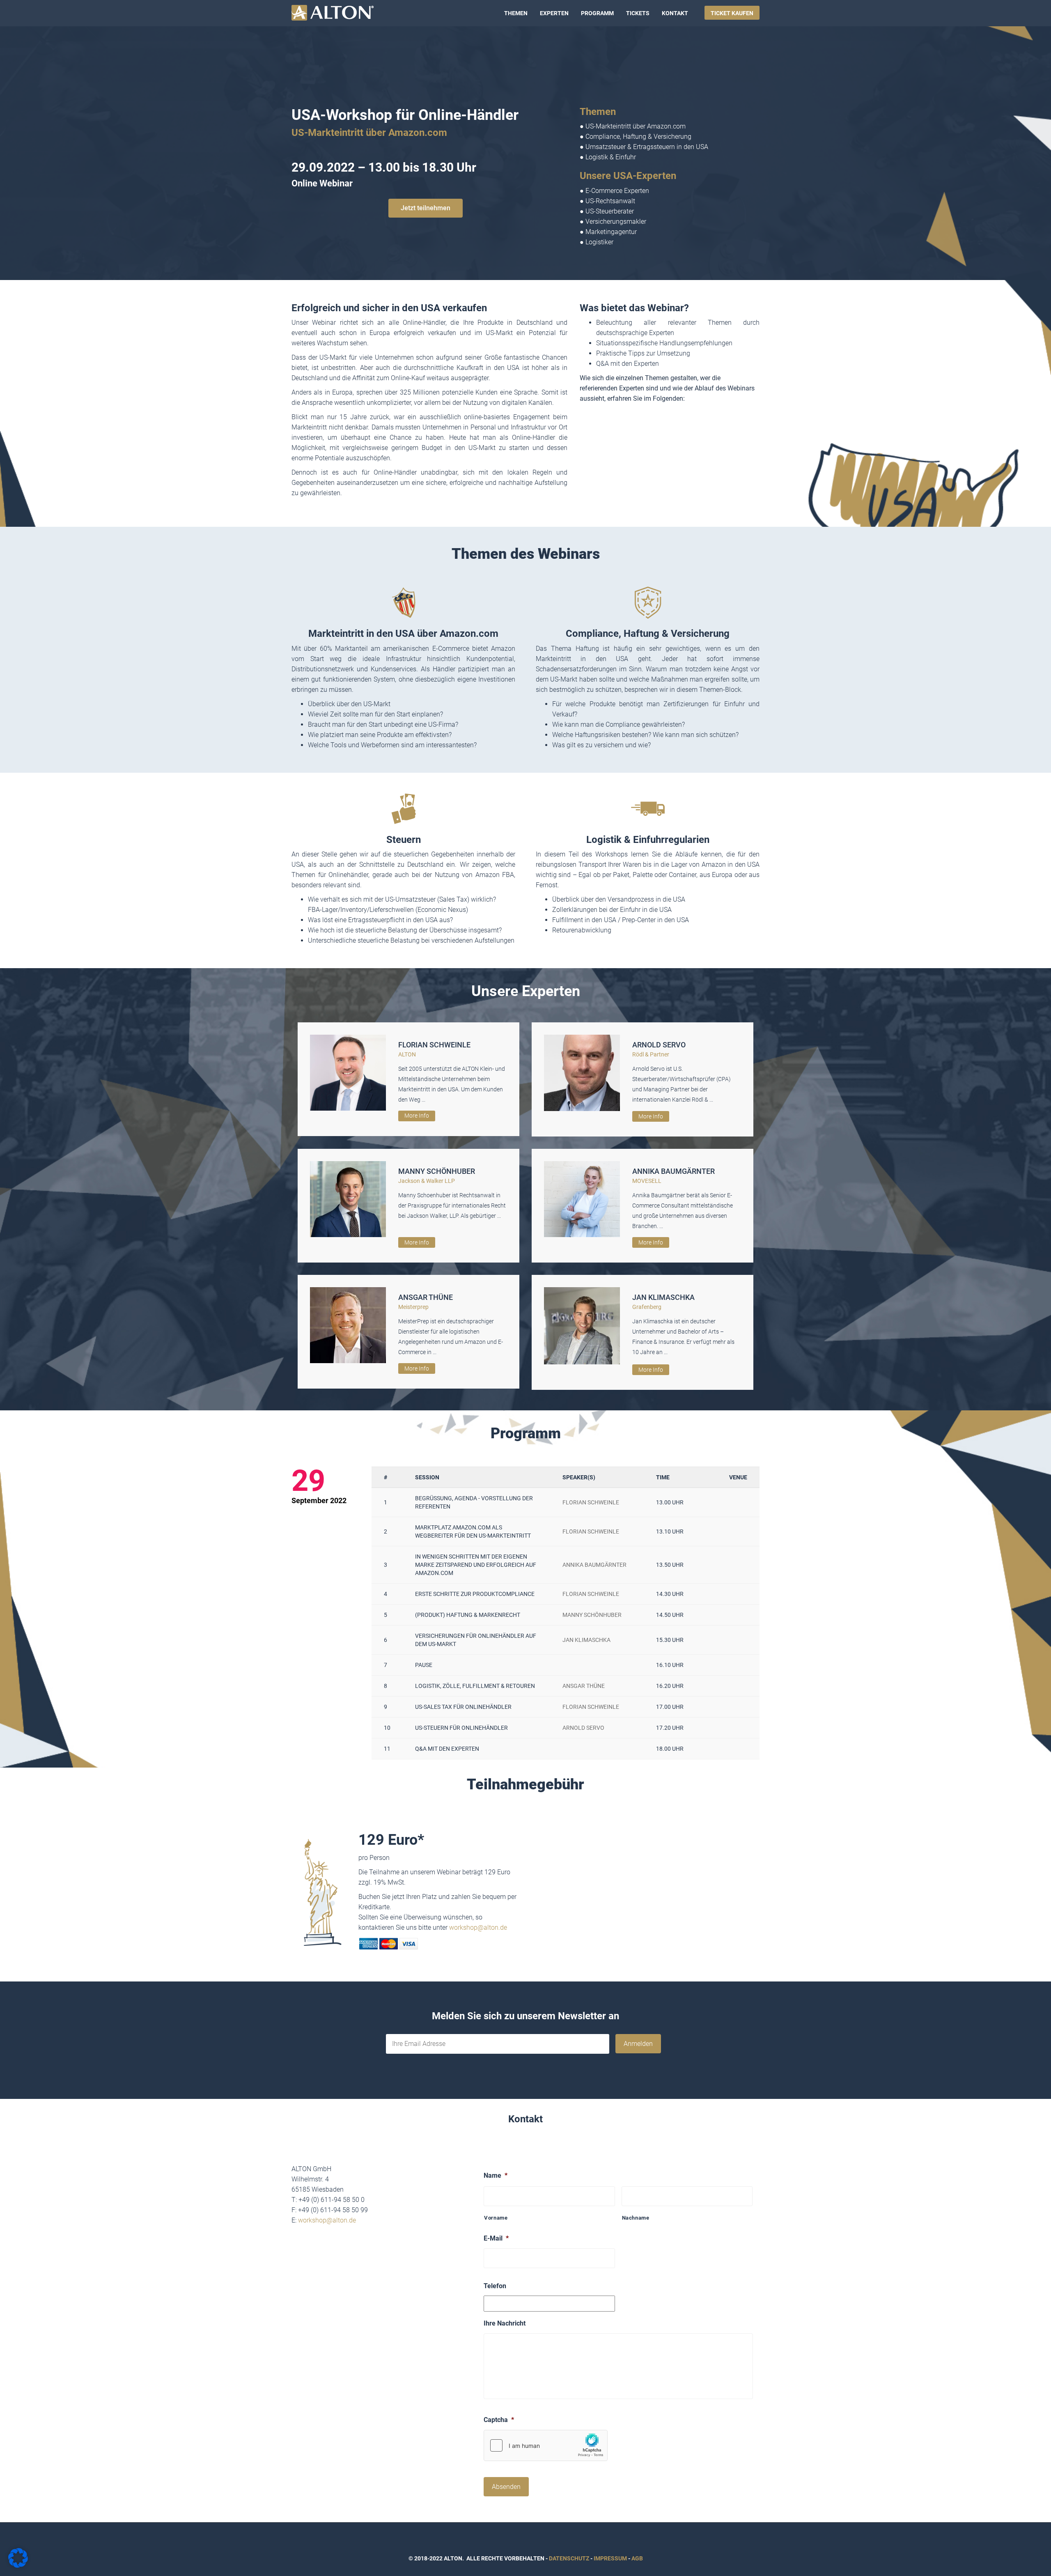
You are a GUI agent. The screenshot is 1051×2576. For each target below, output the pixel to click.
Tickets (638, 13)
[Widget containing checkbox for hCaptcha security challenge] (546, 2445)
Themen (516, 13)
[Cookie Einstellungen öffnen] (18, 2566)
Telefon (495, 2286)
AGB (637, 2558)
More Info (417, 1116)
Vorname (496, 2218)
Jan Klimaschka (663, 1297)
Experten (554, 13)
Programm (597, 13)
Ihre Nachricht (505, 2323)
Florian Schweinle (434, 1045)
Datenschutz (569, 2558)
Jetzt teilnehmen (426, 208)
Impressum (610, 2558)
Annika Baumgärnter (674, 1171)
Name (496, 2175)
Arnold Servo (659, 1045)
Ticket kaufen (732, 13)
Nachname (636, 2218)
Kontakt (675, 13)
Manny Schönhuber (437, 1171)
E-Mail (496, 2238)
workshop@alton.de (478, 1927)
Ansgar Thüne (426, 1297)
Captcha (499, 2420)
